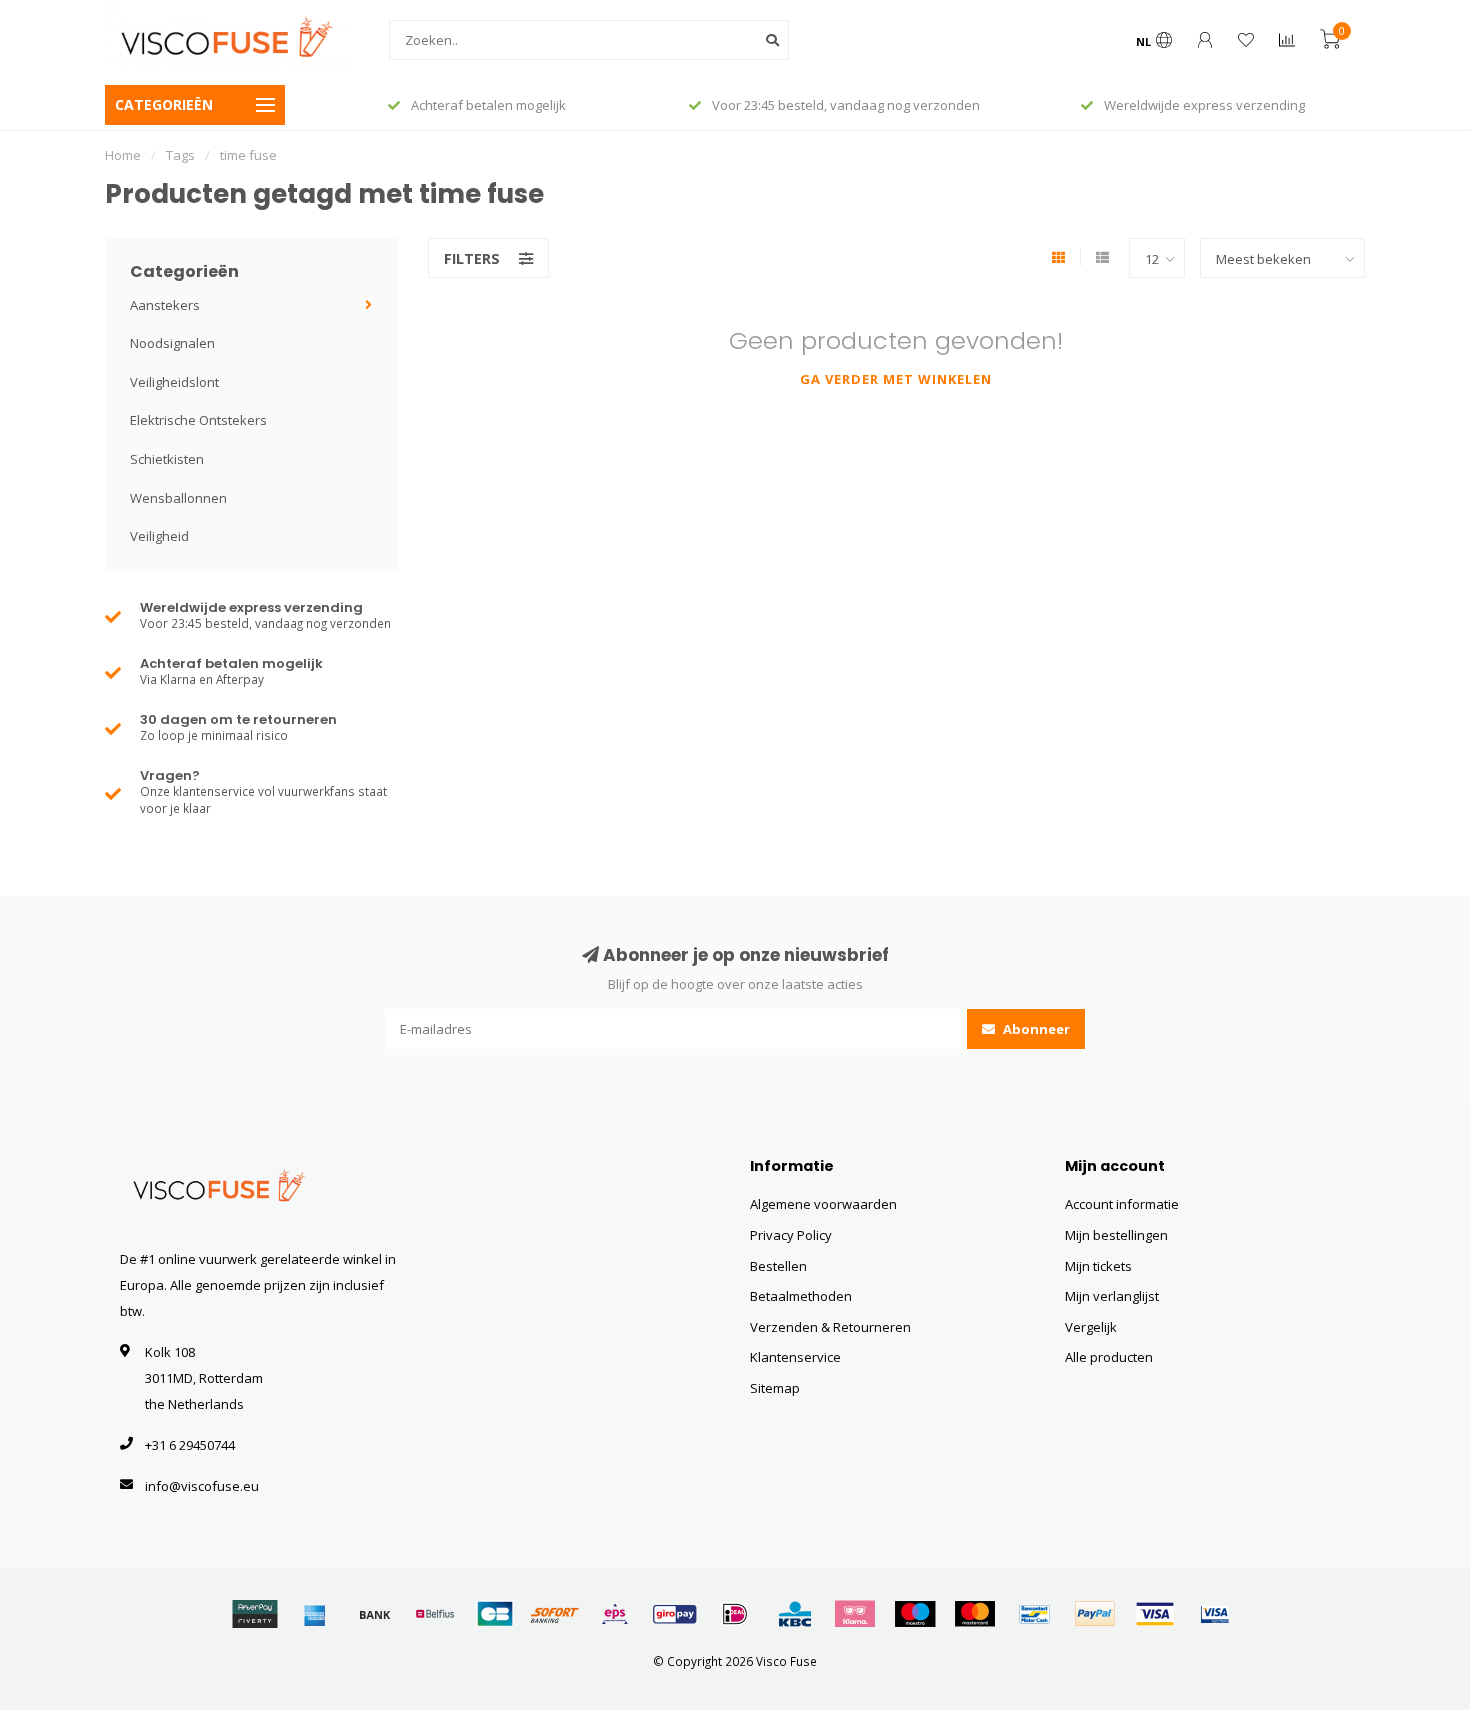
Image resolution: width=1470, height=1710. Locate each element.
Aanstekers (165, 305)
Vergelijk (1091, 1327)
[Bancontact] (1035, 1614)
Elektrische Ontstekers (198, 420)
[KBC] (795, 1614)
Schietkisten (167, 459)
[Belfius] (435, 1614)
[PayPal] (1095, 1614)
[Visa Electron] (1215, 1614)
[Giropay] (675, 1614)
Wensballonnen (178, 498)
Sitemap (775, 1388)
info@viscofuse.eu (202, 1486)
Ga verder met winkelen (896, 379)
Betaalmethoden (801, 1296)
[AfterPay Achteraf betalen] (255, 1614)
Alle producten (1109, 1357)
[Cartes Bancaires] (495, 1614)
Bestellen (778, 1266)
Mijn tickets (1098, 1266)
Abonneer (1035, 1029)
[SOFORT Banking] (555, 1614)
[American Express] (315, 1614)
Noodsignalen (172, 343)
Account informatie (1122, 1204)
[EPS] (615, 1614)
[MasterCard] (975, 1614)
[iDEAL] (735, 1614)
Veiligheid (159, 536)
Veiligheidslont (174, 382)
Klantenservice (795, 1357)
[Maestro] (915, 1614)
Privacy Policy (791, 1235)
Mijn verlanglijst (1112, 1296)
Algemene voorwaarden (823, 1204)
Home (123, 155)
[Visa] (1155, 1614)
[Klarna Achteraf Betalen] (855, 1614)
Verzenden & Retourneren (830, 1327)
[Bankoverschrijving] (375, 1614)
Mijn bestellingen (1116, 1235)
